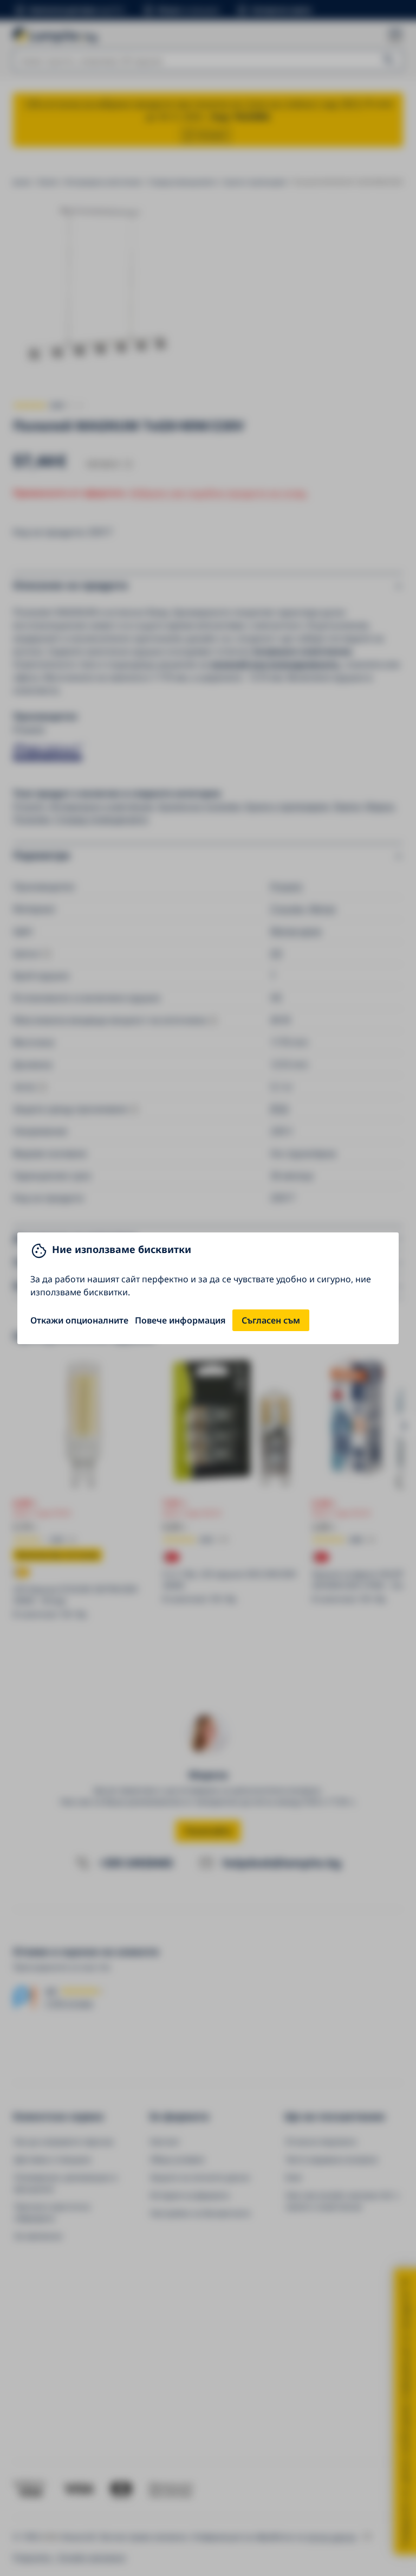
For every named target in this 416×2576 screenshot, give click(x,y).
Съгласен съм (271, 1320)
